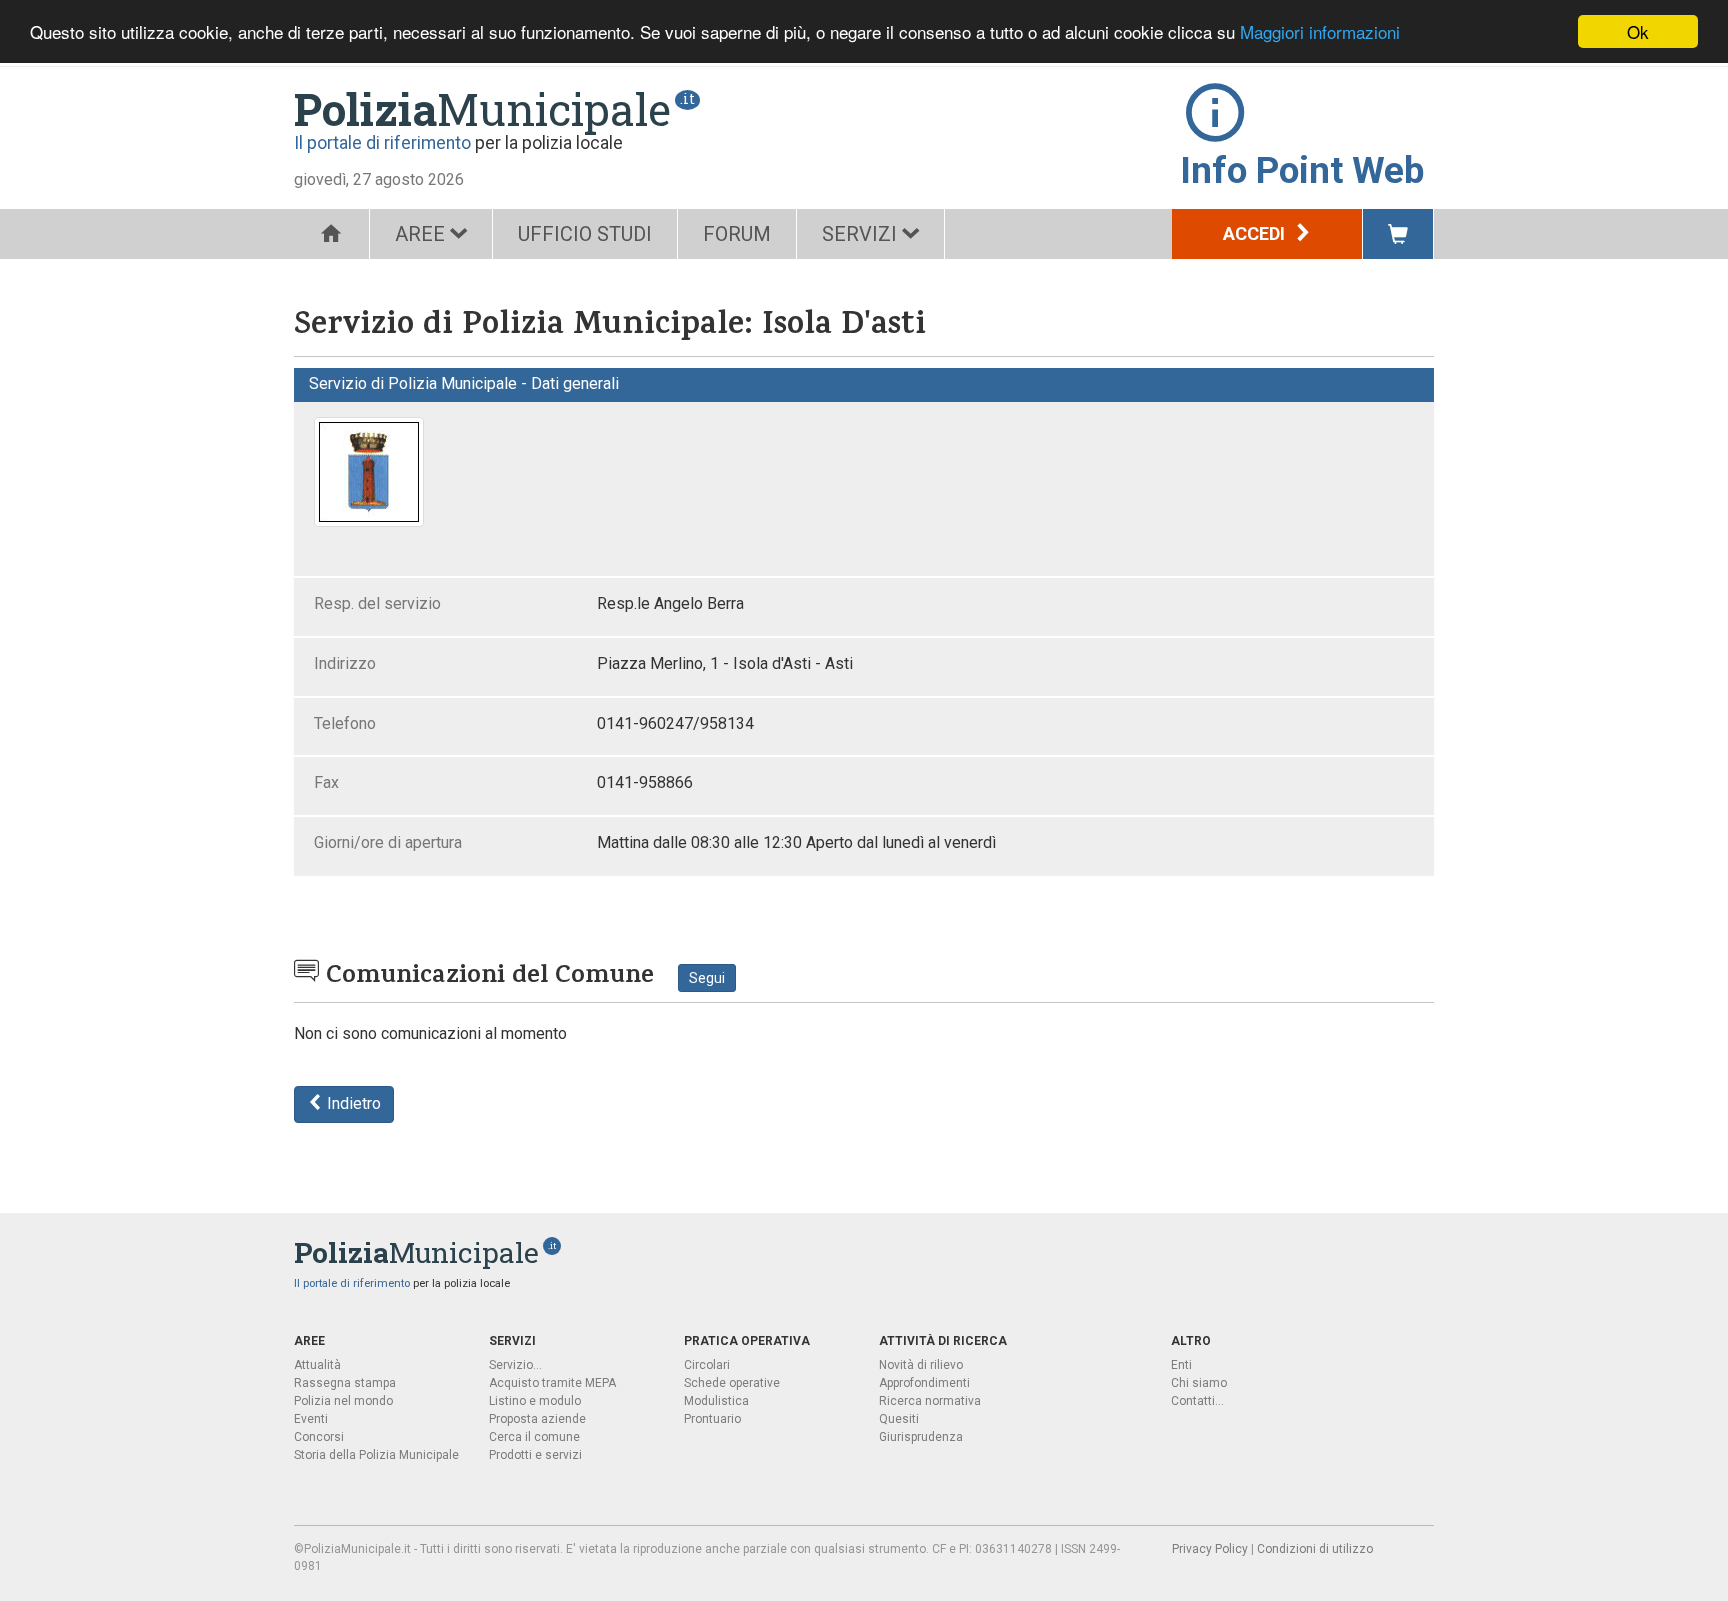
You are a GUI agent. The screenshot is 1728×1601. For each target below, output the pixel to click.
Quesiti (899, 1419)
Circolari (707, 1365)
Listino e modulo (535, 1401)
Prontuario (712, 1419)
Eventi (311, 1419)
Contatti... (1197, 1401)
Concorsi (319, 1437)
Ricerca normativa (930, 1401)
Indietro (352, 1103)
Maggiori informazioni (1320, 32)
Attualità (317, 1365)
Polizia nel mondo (343, 1401)
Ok (1638, 31)
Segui (707, 978)
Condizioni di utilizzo (1315, 1549)
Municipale (482, 109)
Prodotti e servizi (535, 1455)
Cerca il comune (534, 1437)
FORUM (737, 234)
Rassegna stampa (345, 1383)
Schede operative (732, 1383)
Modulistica (716, 1401)
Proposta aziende (537, 1419)
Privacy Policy (1210, 1549)
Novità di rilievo (921, 1365)
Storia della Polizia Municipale (376, 1455)
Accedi (1256, 233)
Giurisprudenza (921, 1437)
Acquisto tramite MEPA (552, 1383)
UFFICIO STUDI (585, 234)
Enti (1181, 1365)
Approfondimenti (924, 1383)
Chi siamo (1199, 1383)
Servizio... (515, 1365)
